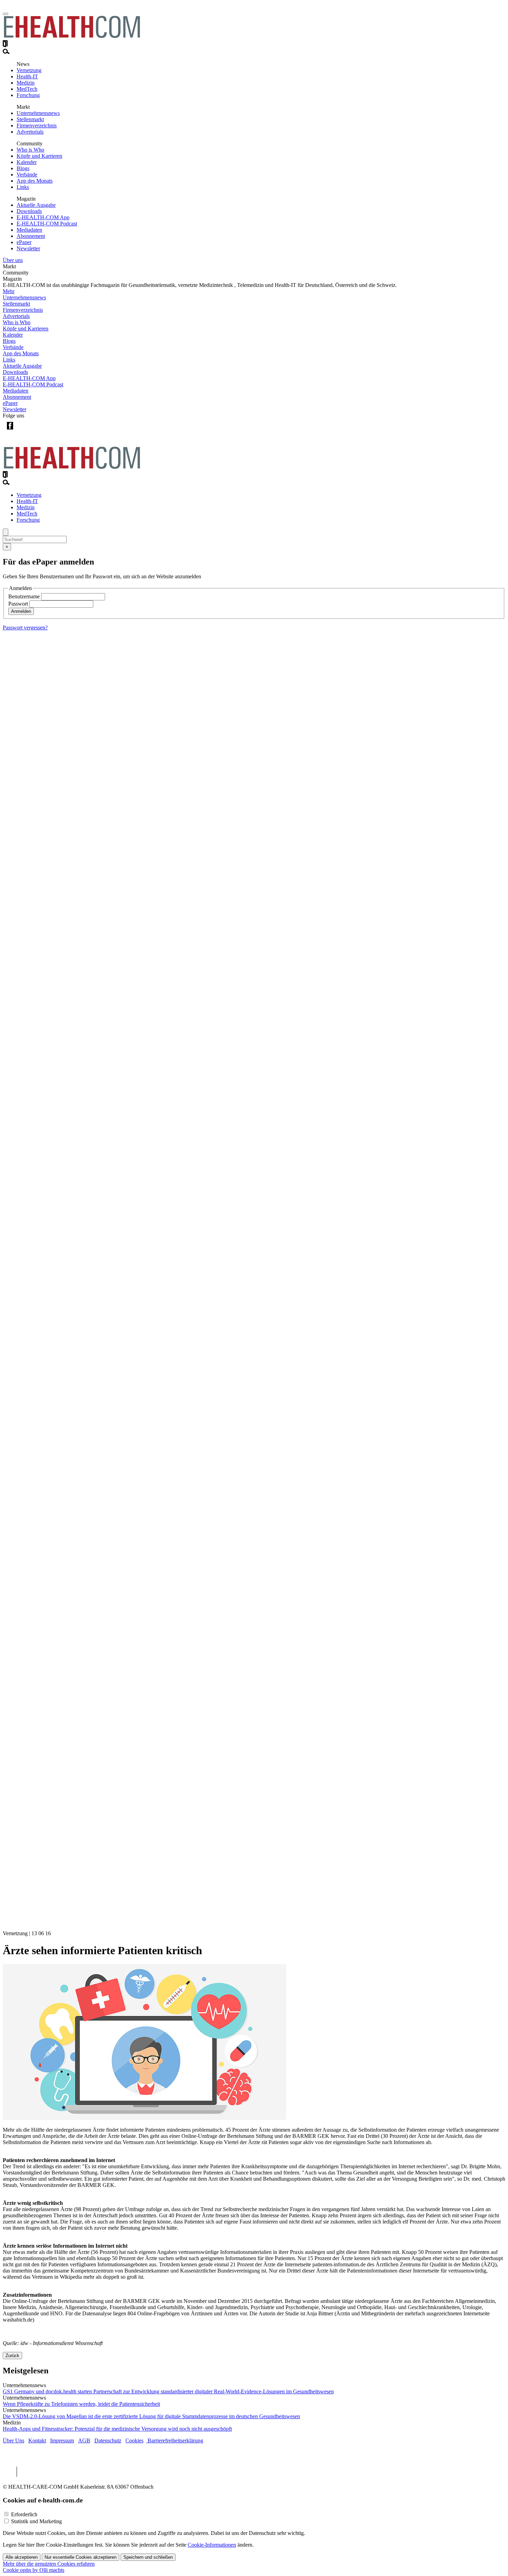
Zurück (12, 2356)
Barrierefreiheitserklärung (175, 2440)
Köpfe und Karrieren (39, 156)
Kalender (27, 162)
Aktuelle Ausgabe (36, 205)
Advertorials (30, 132)
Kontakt (37, 2440)
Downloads (29, 211)
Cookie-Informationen (212, 2545)
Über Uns (13, 2440)
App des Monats (35, 181)
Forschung (28, 95)
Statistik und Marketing (36, 2521)
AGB (84, 2440)
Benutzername (24, 596)
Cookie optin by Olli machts (34, 2570)
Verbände (27, 175)
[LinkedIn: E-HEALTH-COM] (38, 431)
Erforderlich (24, 2514)
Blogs (23, 168)
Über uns (13, 260)
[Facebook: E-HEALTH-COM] (10, 431)
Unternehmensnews (38, 113)
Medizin (26, 83)
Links (23, 187)
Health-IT (27, 76)
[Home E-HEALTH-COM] (72, 37)
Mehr (9, 291)
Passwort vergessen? (25, 628)
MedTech (27, 89)
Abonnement (31, 236)
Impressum (62, 2440)
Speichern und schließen (148, 2557)
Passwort (18, 604)
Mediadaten (29, 230)
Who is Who (30, 150)
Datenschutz (108, 2440)
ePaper (24, 242)
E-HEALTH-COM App (43, 217)
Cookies (134, 2440)
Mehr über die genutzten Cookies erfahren (49, 2564)
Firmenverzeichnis (37, 126)
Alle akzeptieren (22, 2557)
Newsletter (28, 248)
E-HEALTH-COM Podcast (47, 224)
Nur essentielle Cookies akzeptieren (81, 2557)
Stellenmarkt (30, 119)
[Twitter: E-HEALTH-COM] (24, 431)
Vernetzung (29, 70)
